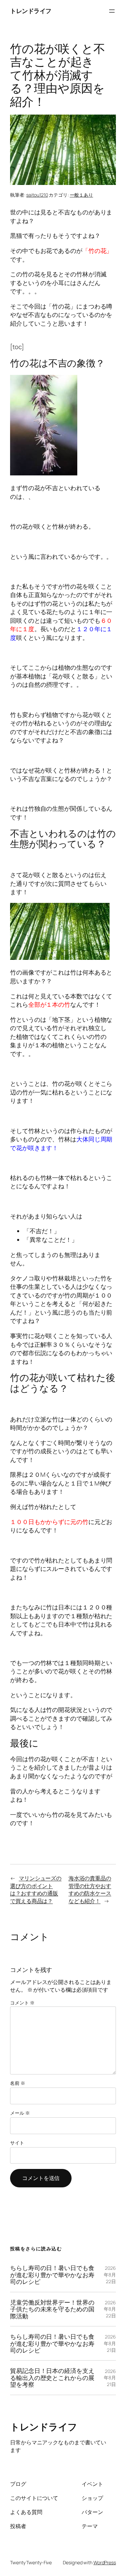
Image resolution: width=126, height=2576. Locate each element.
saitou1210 (37, 195)
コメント (22, 2003)
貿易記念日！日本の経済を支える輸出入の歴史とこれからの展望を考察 (52, 2377)
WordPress (105, 2562)
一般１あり (82, 195)
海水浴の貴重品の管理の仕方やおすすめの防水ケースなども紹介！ (90, 1890)
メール (20, 2113)
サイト (17, 2143)
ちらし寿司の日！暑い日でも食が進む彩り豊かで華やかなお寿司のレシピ (52, 2275)
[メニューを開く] (112, 11)
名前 (18, 2083)
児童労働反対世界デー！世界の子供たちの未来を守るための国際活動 (52, 2309)
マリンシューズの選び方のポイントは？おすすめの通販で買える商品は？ (36, 1890)
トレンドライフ (31, 11)
